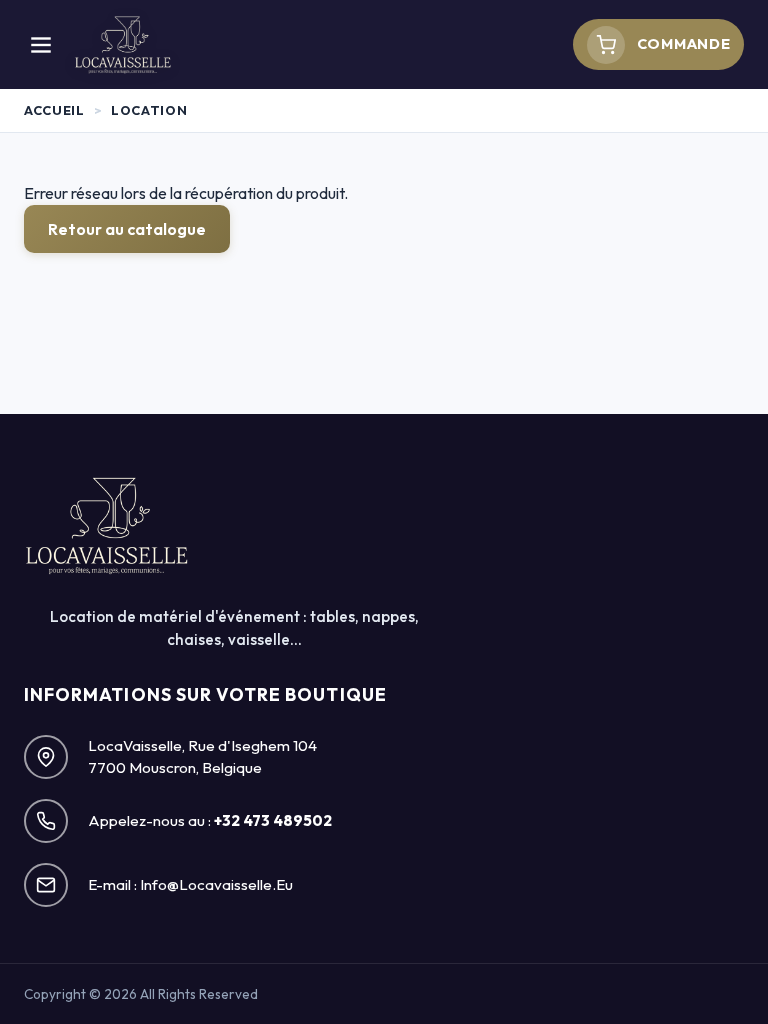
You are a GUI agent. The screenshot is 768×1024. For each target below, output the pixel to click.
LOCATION (149, 110)
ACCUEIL (54, 110)
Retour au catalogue (127, 229)
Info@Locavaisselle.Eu (216, 884)
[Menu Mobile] (41, 45)
